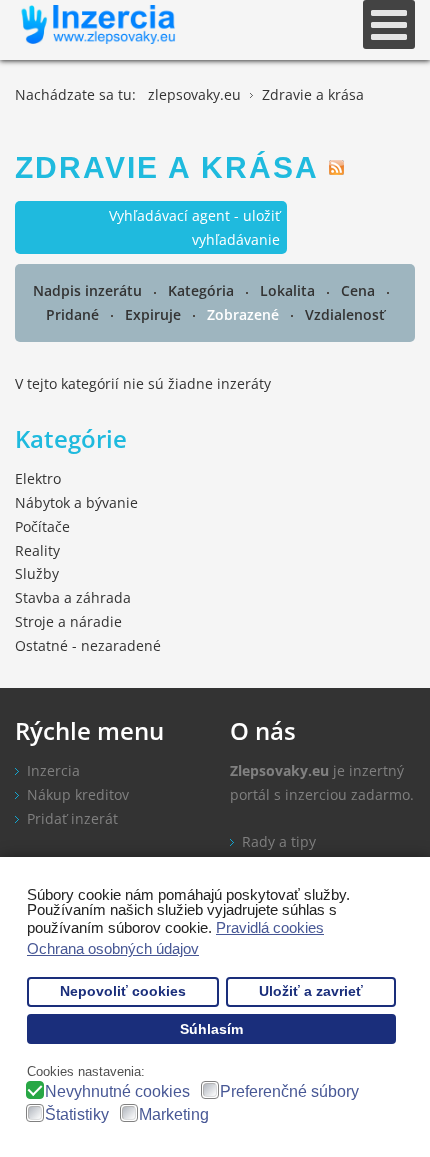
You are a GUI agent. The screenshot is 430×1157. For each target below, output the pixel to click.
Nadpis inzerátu (89, 290)
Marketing (174, 1114)
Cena (360, 290)
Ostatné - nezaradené (88, 645)
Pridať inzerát (72, 818)
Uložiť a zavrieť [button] (311, 991)
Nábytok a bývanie (76, 502)
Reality (37, 550)
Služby (37, 573)
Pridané (74, 314)
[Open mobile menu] (389, 24)
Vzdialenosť (345, 314)
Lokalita (289, 290)
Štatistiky (77, 1114)
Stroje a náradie (68, 621)
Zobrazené (245, 314)
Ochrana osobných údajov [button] (113, 948)
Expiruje (155, 314)
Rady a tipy (279, 841)
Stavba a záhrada (73, 597)
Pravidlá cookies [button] (270, 927)
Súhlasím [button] (211, 1029)
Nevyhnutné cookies (117, 1091)
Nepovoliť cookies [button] (123, 991)
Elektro (38, 478)
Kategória (203, 290)
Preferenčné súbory (289, 1091)
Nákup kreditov (78, 794)
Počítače (42, 526)
